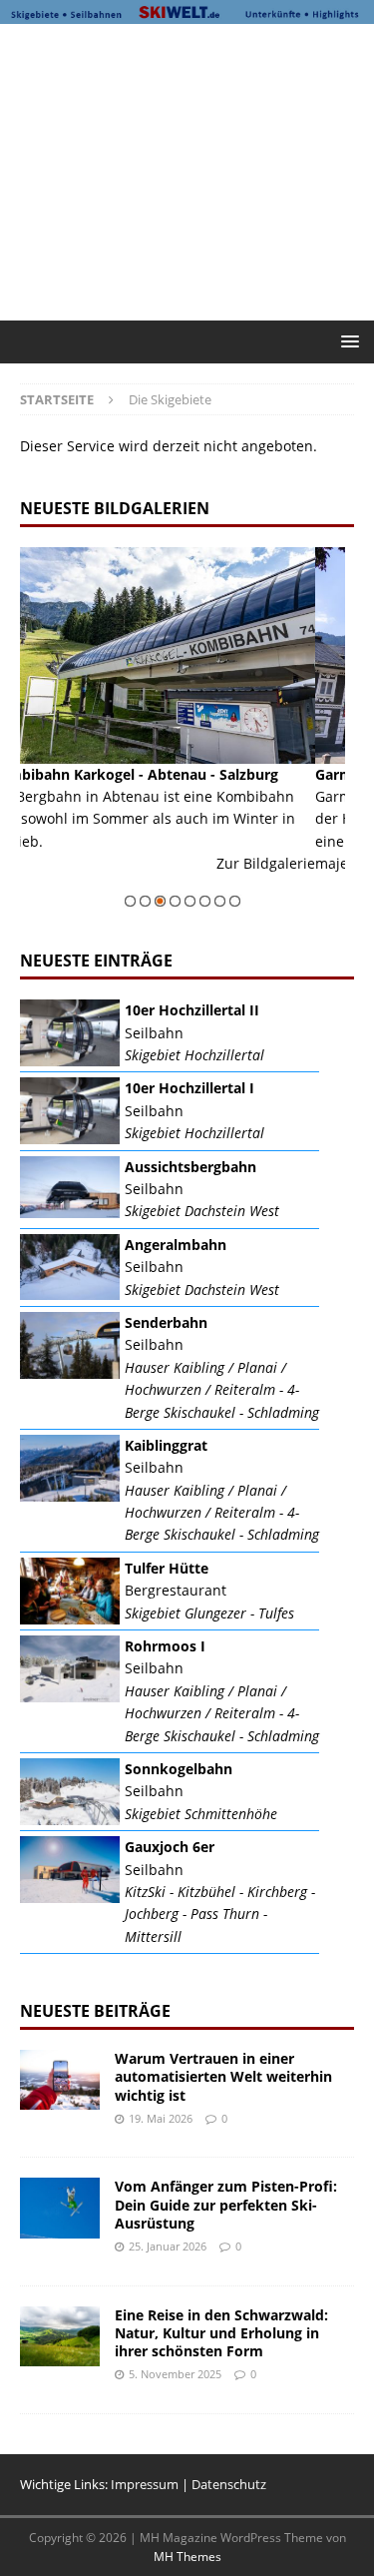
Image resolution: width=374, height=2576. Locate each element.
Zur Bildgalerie (63, 863)
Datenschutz (229, 2484)
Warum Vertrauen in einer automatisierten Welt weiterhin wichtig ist (223, 2076)
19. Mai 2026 (161, 2118)
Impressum (145, 2484)
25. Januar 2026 (168, 2246)
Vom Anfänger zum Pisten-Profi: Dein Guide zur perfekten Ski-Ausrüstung (226, 2204)
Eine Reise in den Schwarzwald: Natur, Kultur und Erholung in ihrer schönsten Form (221, 2333)
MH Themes (187, 2557)
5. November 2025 (175, 2374)
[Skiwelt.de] (187, 12)
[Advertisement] (197, 169)
